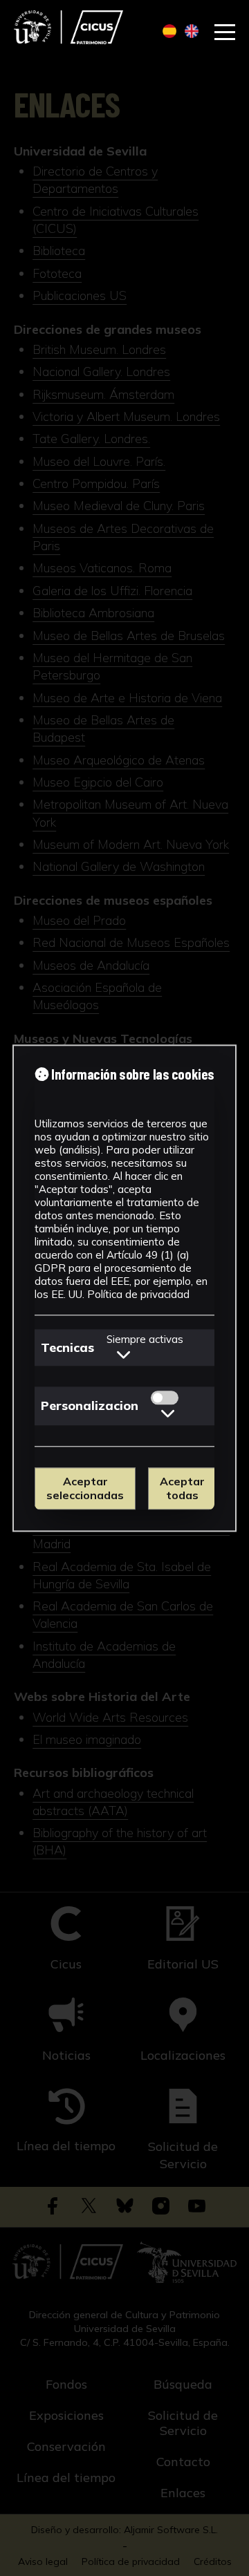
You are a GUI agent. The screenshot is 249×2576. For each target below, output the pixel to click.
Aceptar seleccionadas (85, 1489)
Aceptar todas (182, 1489)
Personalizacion (90, 1405)
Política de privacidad (138, 1294)
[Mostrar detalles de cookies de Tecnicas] (124, 1354)
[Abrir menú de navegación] (225, 32)
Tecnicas (67, 1347)
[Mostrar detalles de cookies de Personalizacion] (168, 1413)
